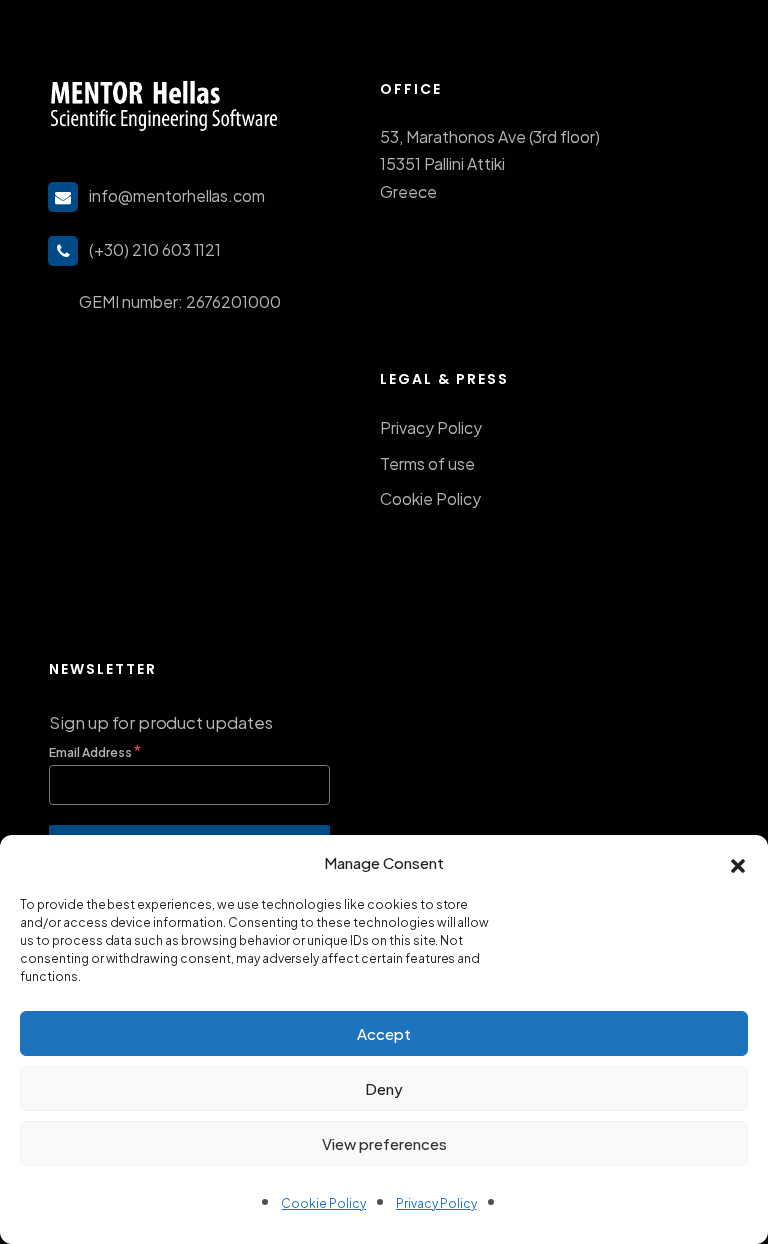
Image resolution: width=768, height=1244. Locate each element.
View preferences (384, 1143)
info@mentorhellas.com (177, 195)
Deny (384, 1088)
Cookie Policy (323, 1203)
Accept (384, 1033)
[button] (738, 863)
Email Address (94, 750)
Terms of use (427, 463)
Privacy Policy (436, 1203)
